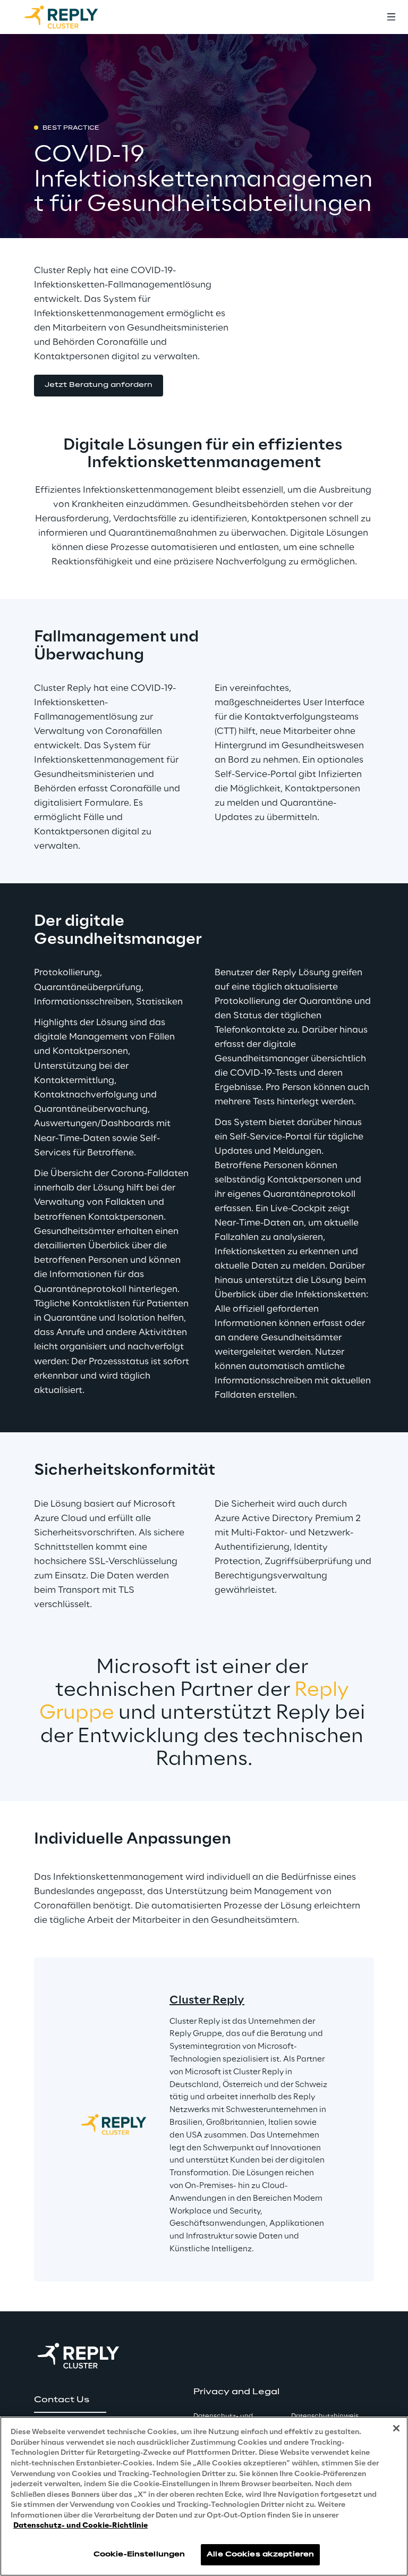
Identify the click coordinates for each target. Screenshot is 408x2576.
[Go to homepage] (72, 17)
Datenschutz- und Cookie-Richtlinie (80, 2526)
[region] (204, 2496)
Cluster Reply (207, 2000)
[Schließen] (396, 2428)
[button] (99, 386)
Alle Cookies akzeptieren (260, 2554)
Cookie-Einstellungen (139, 2554)
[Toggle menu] (391, 17)
